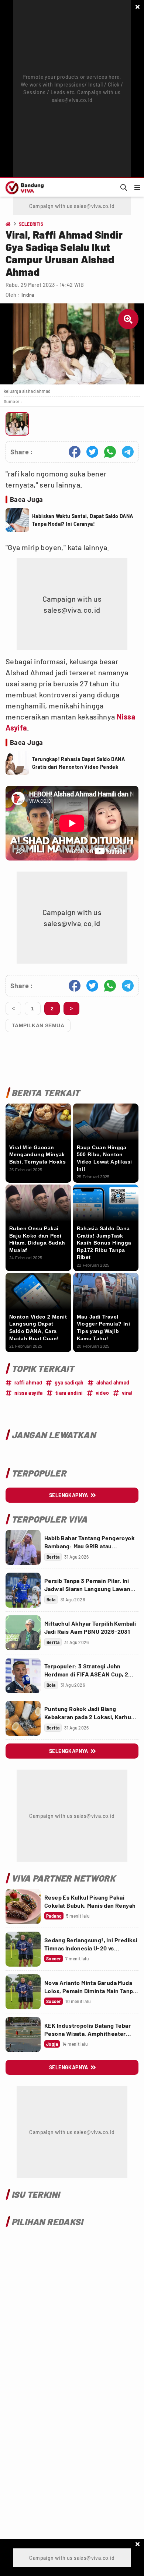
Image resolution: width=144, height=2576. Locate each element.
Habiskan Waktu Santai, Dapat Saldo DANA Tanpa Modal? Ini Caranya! (83, 520)
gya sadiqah (69, 1382)
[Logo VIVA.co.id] (23, 187)
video (102, 1393)
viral (127, 1393)
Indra (28, 295)
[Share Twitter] (92, 452)
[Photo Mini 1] (17, 424)
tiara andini (69, 1393)
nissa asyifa (29, 1393)
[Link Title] (23, 1547)
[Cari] (124, 187)
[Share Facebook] (75, 452)
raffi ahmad (28, 1382)
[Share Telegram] (128, 452)
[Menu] (137, 187)
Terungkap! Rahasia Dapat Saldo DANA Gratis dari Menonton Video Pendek (78, 763)
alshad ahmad (113, 1382)
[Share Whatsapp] (110, 452)
